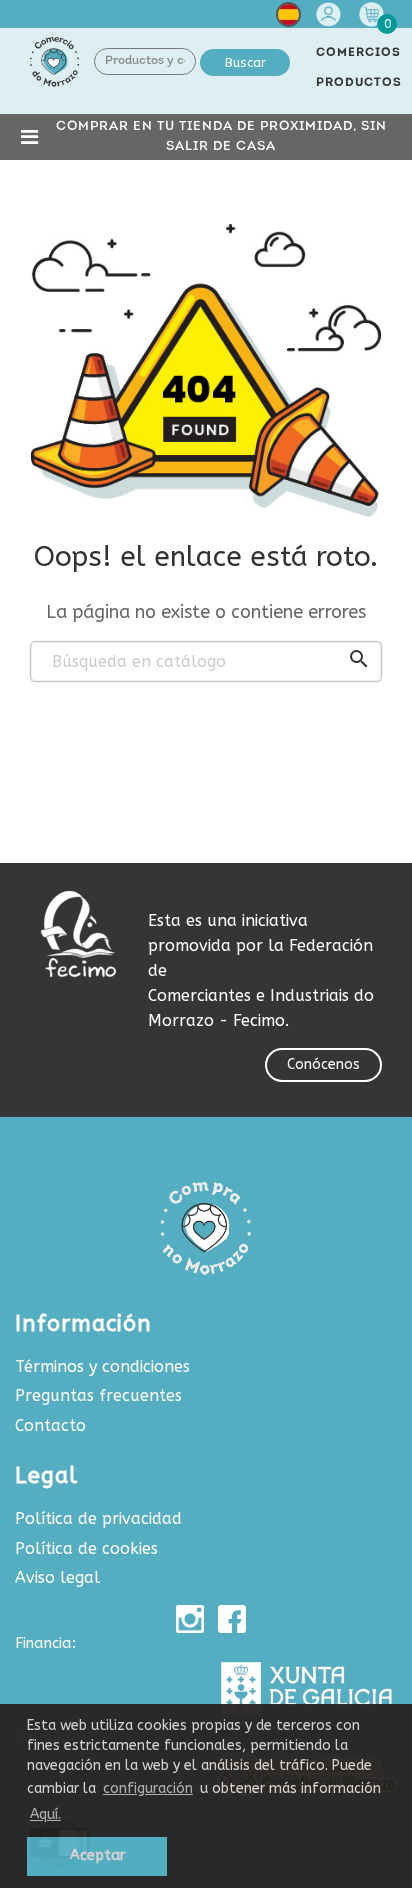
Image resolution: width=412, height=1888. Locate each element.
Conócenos (323, 1064)
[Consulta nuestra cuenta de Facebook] (232, 1619)
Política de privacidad (98, 1518)
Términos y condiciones (102, 1366)
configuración (148, 1788)
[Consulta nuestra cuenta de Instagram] (190, 1619)
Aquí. (45, 1814)
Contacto (50, 1425)
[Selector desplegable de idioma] (288, 18)
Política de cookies (86, 1548)
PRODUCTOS (359, 83)
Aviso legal (57, 1577)
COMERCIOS (358, 53)
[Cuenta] (331, 14)
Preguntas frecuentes (98, 1395)
